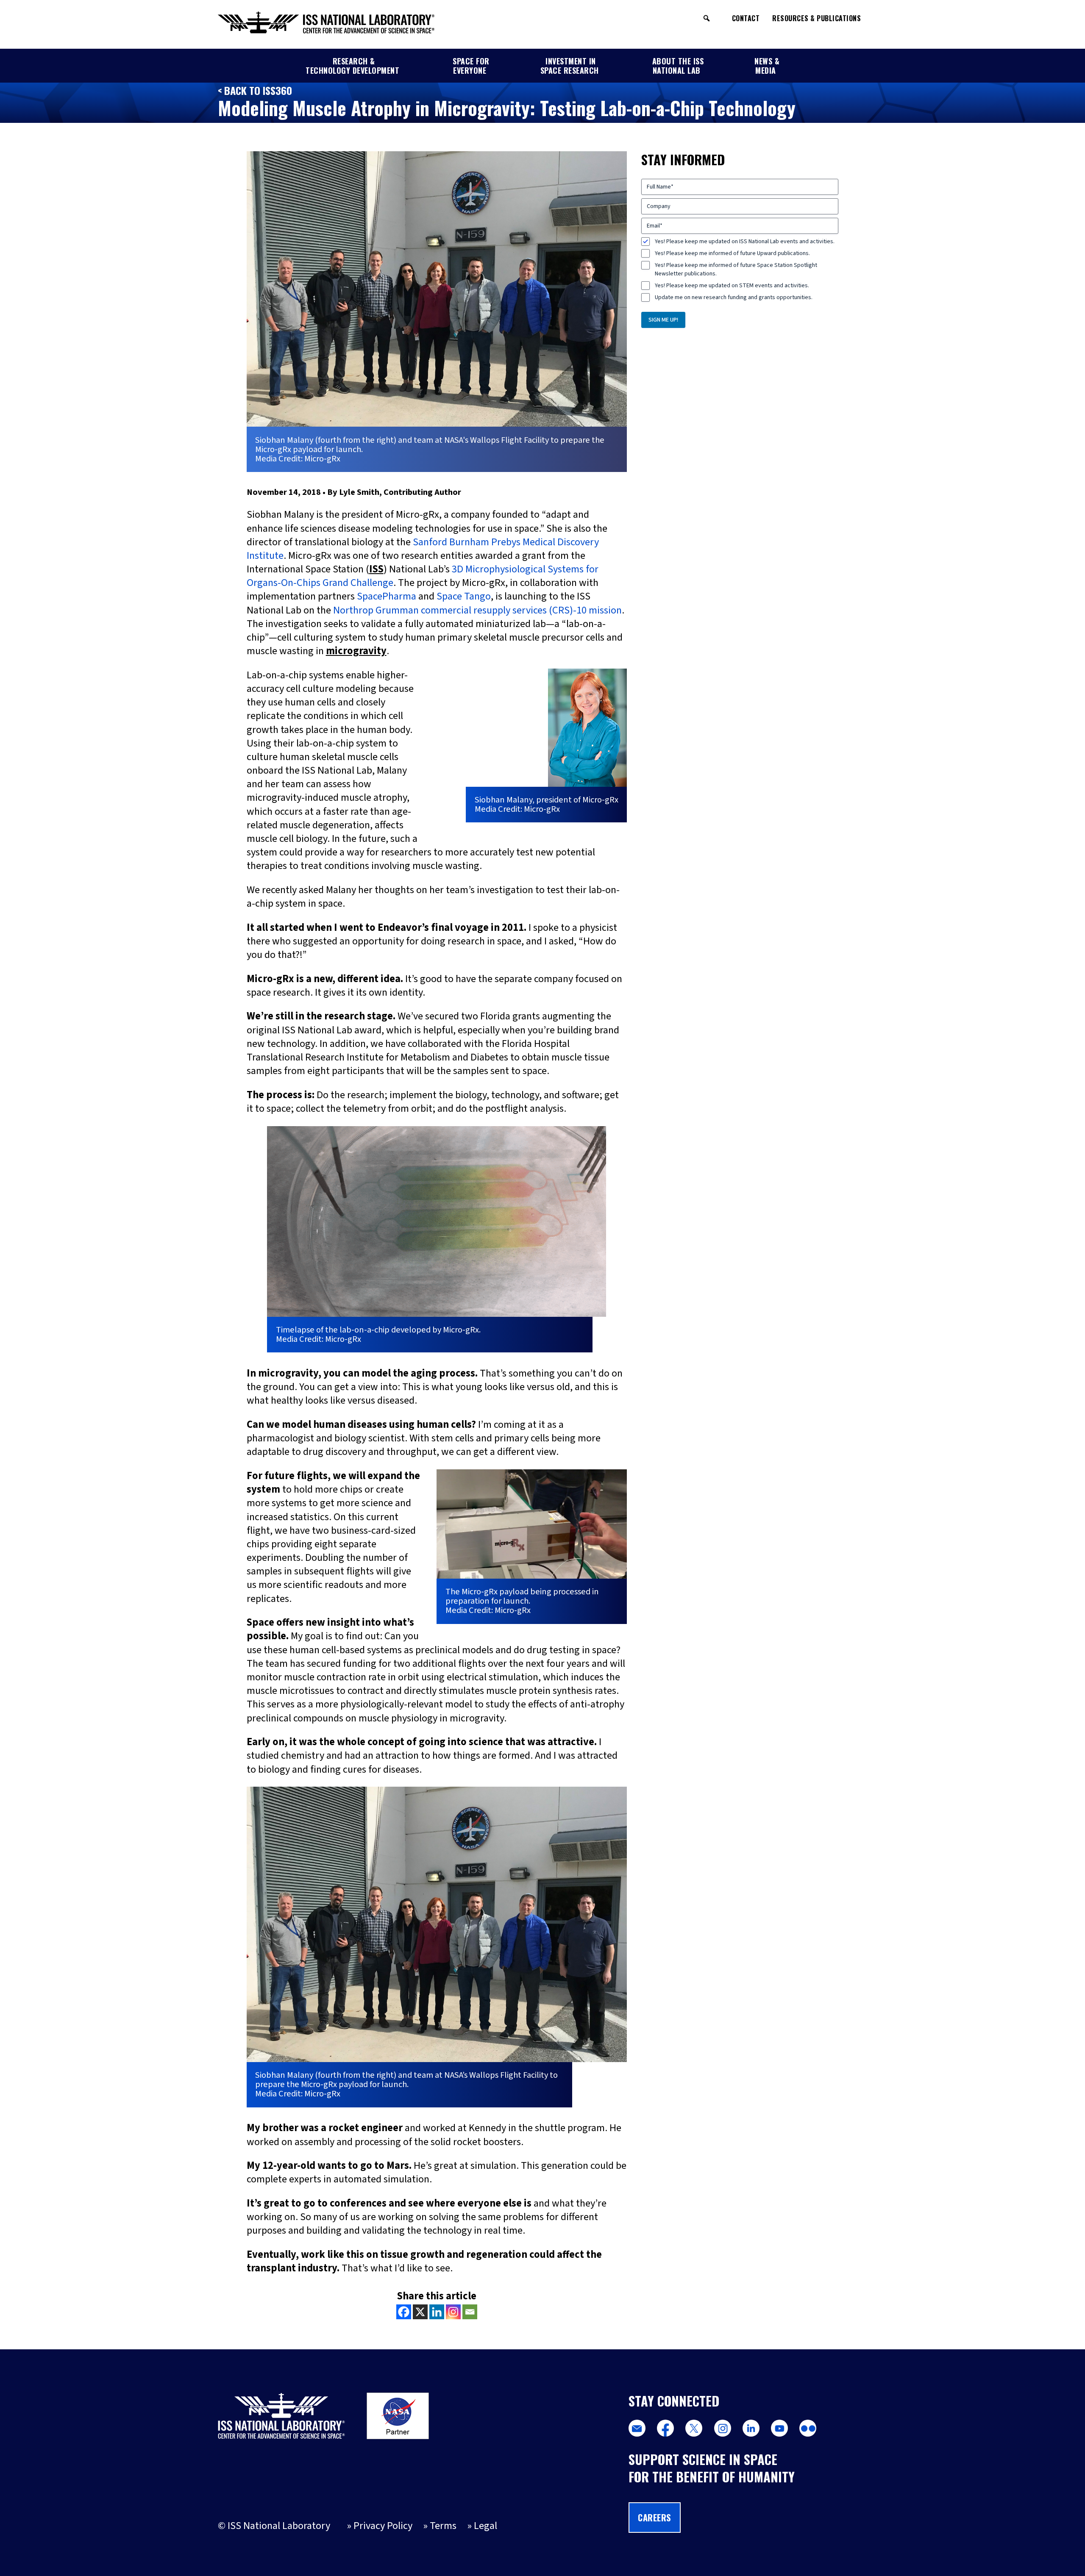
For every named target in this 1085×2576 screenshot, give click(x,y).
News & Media (767, 66)
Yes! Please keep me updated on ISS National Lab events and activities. (745, 241)
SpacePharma (387, 596)
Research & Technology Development (352, 66)
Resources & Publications (817, 18)
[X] (420, 2312)
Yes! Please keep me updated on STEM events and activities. (732, 286)
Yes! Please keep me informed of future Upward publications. (732, 253)
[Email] (470, 2312)
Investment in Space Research (570, 66)
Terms (443, 2526)
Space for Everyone (471, 66)
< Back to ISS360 (255, 90)
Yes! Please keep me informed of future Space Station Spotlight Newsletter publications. (736, 269)
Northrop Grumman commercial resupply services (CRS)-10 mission (477, 610)
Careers (655, 2518)
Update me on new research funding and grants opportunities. (734, 297)
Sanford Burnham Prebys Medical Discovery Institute (423, 549)
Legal (485, 2526)
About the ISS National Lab (678, 66)
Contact (746, 18)
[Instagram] (453, 2312)
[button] (707, 18)
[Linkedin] (437, 2312)
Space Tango (464, 596)
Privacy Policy (383, 2526)
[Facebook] (404, 2312)
